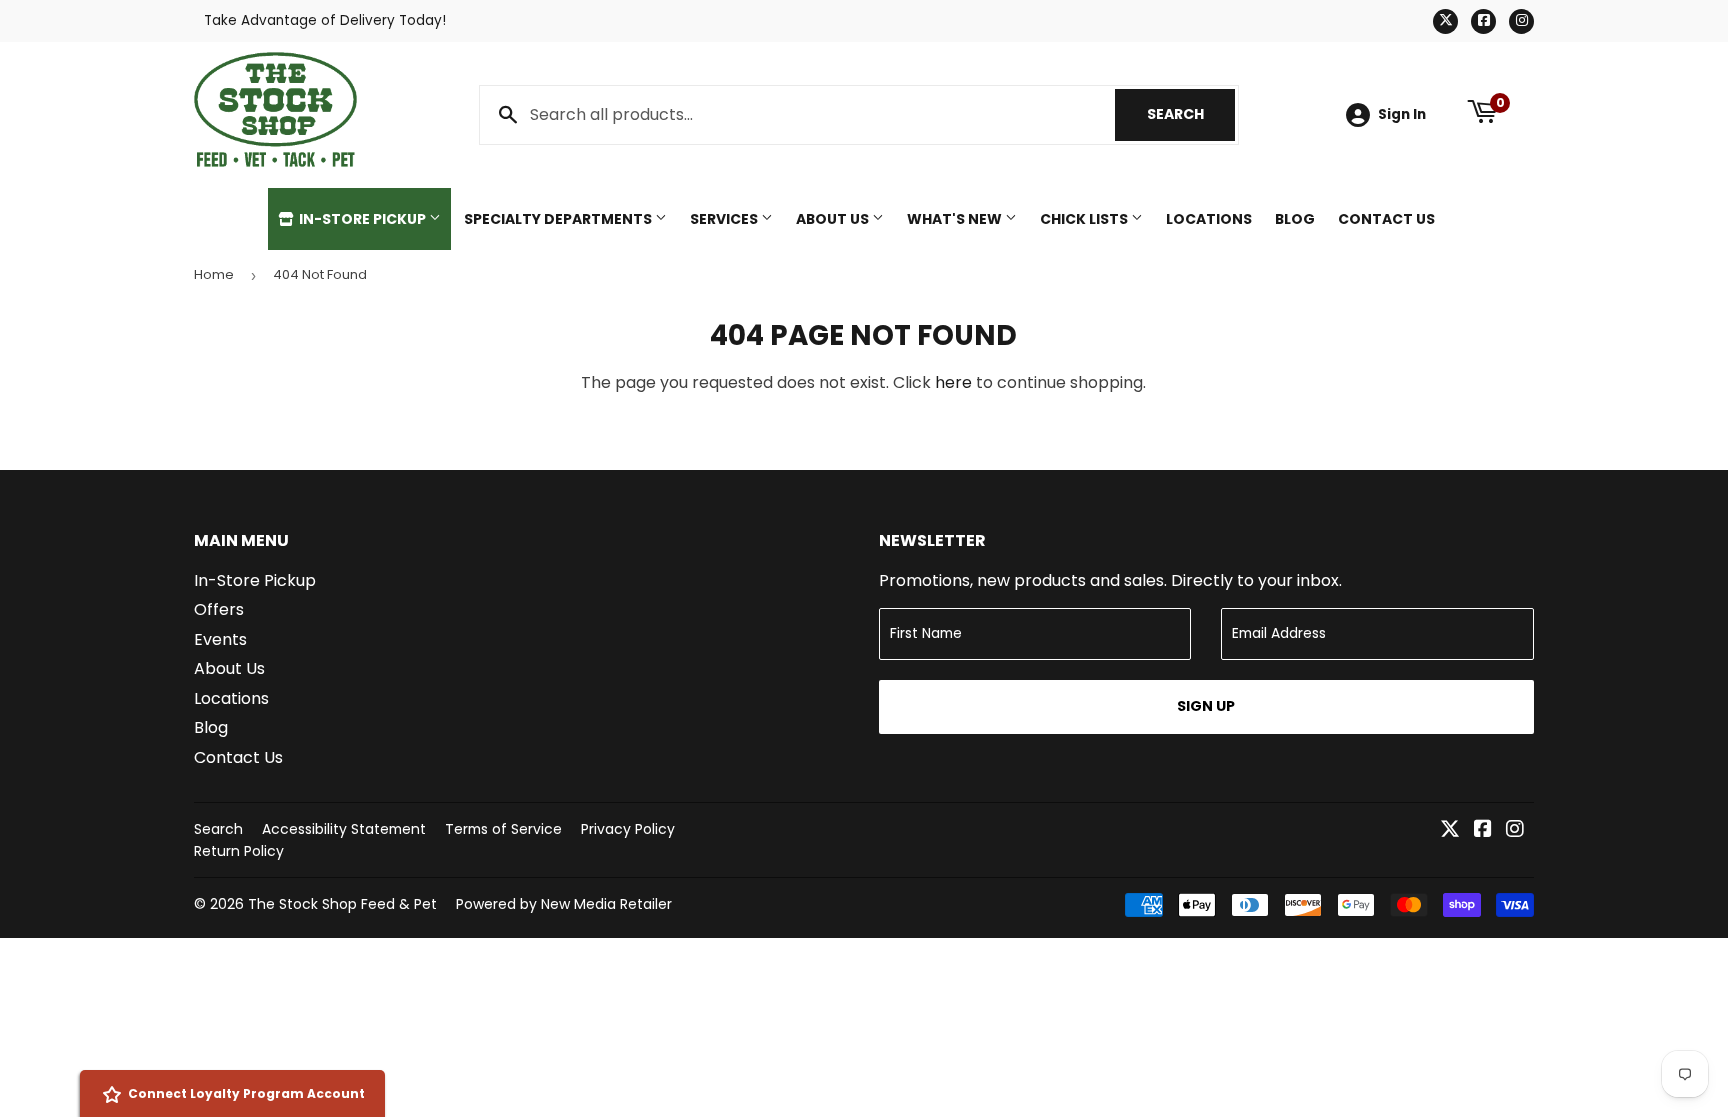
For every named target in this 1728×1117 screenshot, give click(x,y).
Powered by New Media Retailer (564, 904)
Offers (219, 609)
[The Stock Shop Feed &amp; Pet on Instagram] (1515, 830)
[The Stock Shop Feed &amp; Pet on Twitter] (1450, 830)
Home (214, 274)
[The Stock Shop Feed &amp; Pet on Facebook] (1483, 830)
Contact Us (1386, 219)
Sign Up (1206, 706)
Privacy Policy (628, 829)
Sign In (1402, 114)
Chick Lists (1085, 219)
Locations (1209, 219)
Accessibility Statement (344, 829)
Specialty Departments (559, 219)
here (953, 382)
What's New (956, 219)
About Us (834, 219)
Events (220, 639)
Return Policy (239, 851)
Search (1191, 114)
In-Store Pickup (362, 219)
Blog (1295, 219)
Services (725, 219)
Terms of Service (503, 829)
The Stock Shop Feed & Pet (342, 904)
